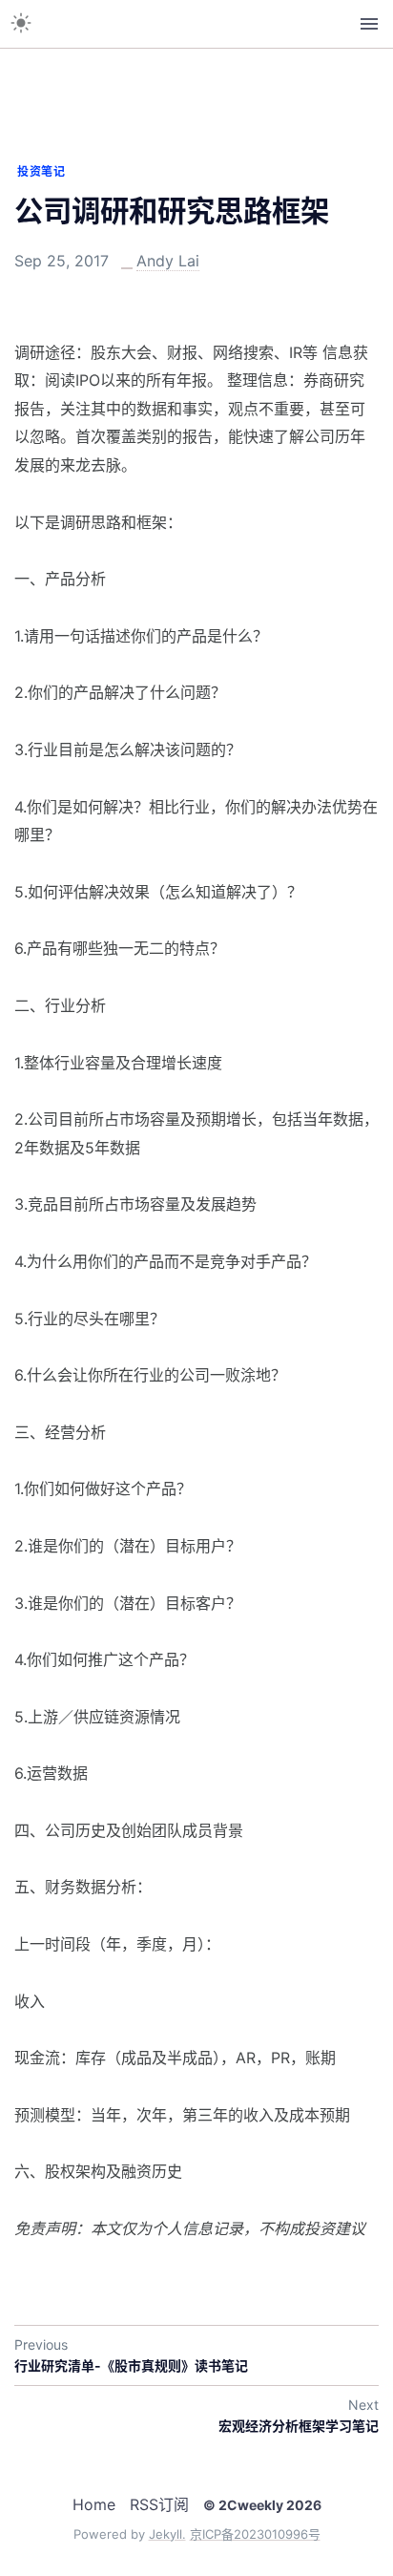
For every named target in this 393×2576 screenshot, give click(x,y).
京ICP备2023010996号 (255, 2534)
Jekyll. (167, 2534)
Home (94, 2504)
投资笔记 (41, 171)
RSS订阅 (159, 2504)
